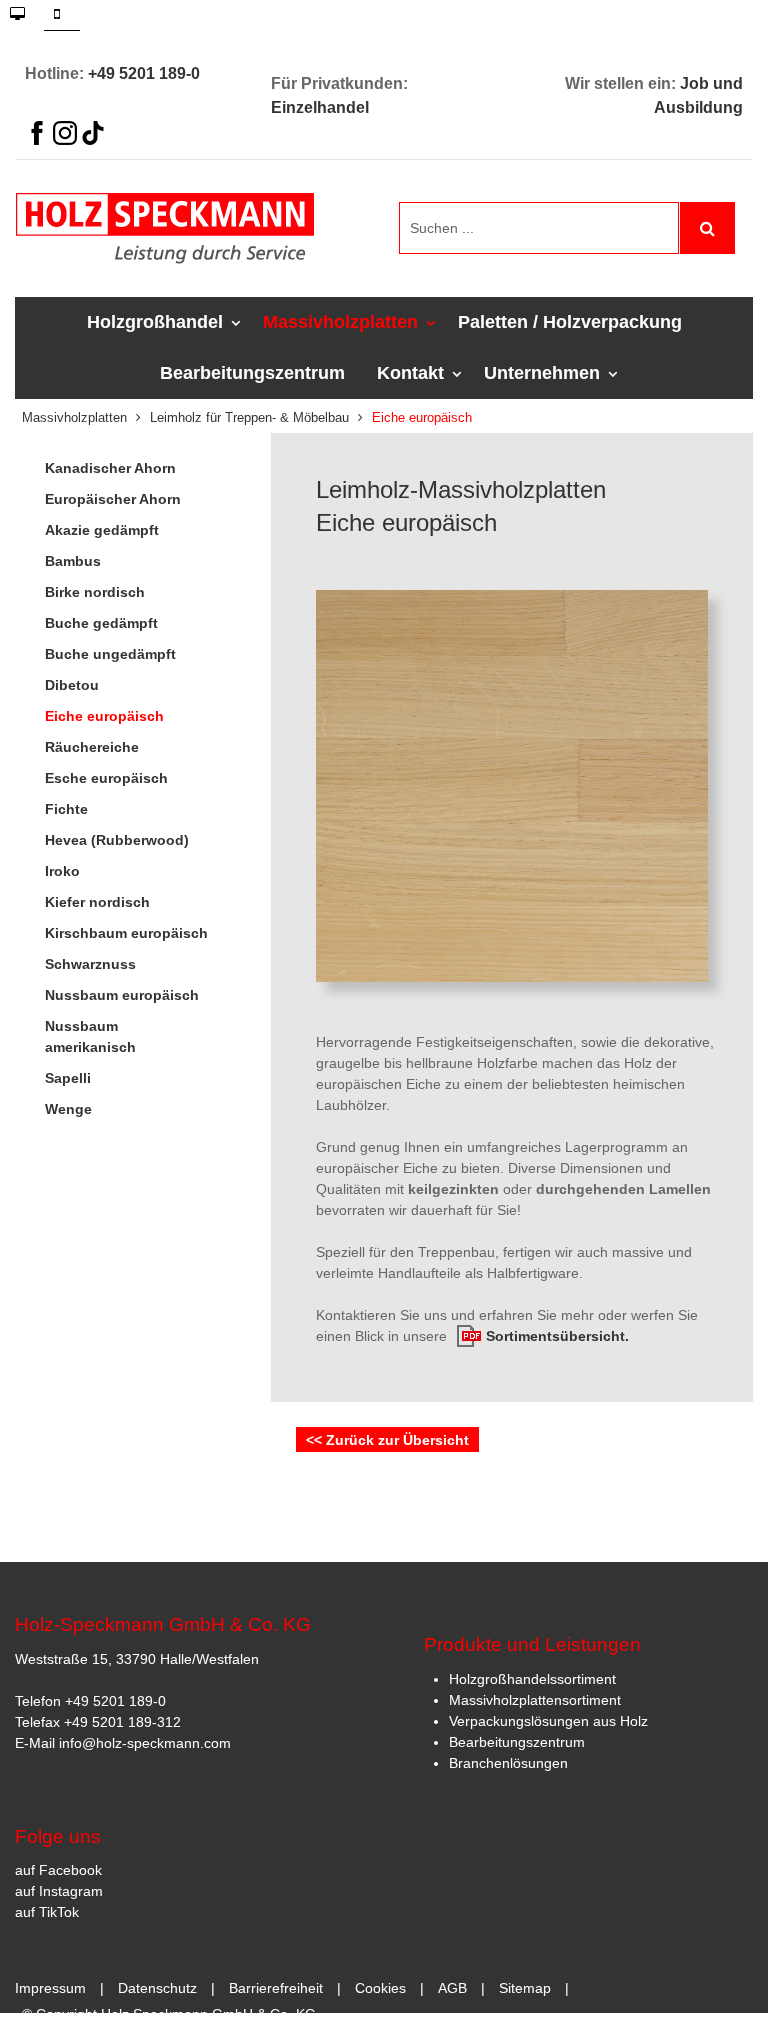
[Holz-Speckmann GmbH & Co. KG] (192, 228)
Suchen (707, 228)
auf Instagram (59, 1891)
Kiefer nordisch (97, 902)
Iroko (62, 871)
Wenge (68, 1109)
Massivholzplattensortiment (535, 1700)
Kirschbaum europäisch (126, 933)
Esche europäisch (106, 778)
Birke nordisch (95, 592)
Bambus (73, 561)
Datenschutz (157, 1988)
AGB (452, 1988)
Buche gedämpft (101, 623)
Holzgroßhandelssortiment (532, 1679)
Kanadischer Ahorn (110, 468)
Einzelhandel (320, 107)
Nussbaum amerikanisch (90, 1036)
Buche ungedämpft (110, 654)
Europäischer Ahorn (113, 499)
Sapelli (68, 1078)
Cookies (380, 1988)
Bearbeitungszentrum (517, 1742)
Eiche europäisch (104, 716)
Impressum (50, 1988)
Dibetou (72, 685)
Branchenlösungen (508, 1763)
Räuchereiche (92, 747)
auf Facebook (58, 1870)
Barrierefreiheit (276, 1988)
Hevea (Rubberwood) (117, 840)
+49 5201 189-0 (144, 73)
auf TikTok (47, 1912)
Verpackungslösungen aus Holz (548, 1721)
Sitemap (525, 1988)
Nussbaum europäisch (122, 995)
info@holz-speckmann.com (145, 1743)
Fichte (66, 809)
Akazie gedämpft (102, 530)
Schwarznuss (90, 964)
